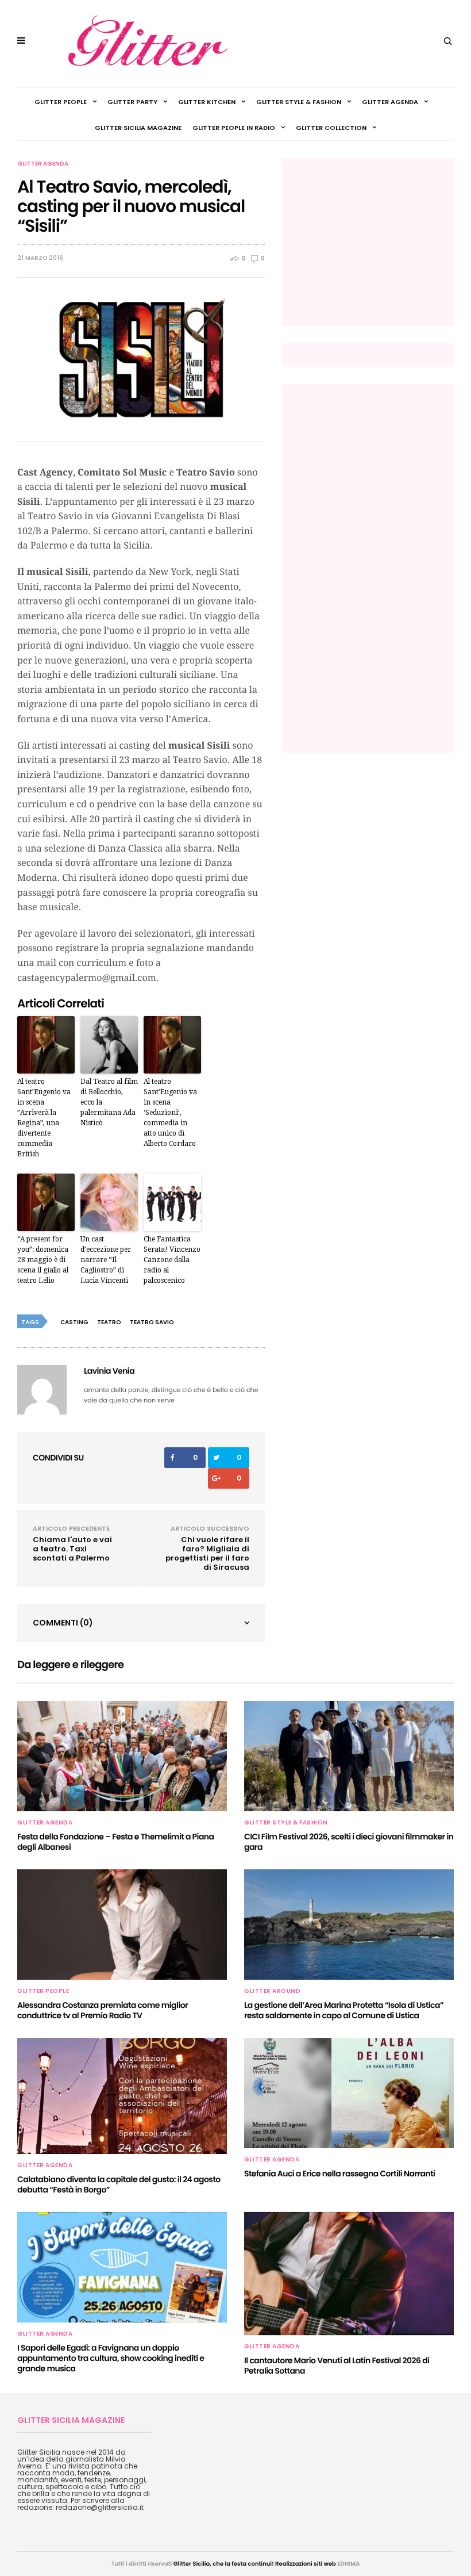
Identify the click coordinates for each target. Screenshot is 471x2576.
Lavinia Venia (109, 1371)
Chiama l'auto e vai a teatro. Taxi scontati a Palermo (72, 1549)
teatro (109, 1322)
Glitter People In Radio (234, 128)
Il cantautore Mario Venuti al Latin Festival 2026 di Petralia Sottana (337, 2366)
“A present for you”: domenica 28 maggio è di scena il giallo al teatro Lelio (43, 1260)
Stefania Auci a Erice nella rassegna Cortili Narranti (339, 2173)
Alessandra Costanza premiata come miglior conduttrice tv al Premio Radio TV (103, 2010)
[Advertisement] (380, 241)
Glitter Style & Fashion (299, 102)
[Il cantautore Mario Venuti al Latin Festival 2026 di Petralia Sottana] (349, 2274)
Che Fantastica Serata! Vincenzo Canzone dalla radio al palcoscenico (172, 1260)
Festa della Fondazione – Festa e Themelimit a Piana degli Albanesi (115, 1842)
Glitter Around (272, 1991)
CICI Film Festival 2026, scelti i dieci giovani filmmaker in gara (349, 1842)
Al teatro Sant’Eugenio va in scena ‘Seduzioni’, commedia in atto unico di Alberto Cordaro (170, 1113)
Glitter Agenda (390, 102)
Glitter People (61, 102)
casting (74, 1322)
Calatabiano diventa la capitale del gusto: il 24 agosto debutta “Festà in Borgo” (119, 2184)
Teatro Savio (152, 1322)
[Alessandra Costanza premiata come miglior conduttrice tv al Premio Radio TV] (122, 1925)
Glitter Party (132, 102)
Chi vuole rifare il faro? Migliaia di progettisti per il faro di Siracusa (207, 1553)
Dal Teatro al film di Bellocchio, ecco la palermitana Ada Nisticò (109, 1102)
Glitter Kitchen (207, 102)
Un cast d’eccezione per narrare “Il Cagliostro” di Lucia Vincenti (106, 1260)
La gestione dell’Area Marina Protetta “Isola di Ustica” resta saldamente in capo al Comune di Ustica (344, 2010)
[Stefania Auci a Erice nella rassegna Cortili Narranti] (349, 2093)
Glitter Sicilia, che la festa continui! (224, 2564)
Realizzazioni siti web (306, 2564)
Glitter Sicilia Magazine (138, 128)
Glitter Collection (331, 128)
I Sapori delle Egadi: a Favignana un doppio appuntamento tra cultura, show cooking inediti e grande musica (111, 2358)
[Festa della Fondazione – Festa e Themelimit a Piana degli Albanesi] (122, 1756)
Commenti (63, 1623)
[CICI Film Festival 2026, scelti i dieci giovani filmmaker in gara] (349, 1756)
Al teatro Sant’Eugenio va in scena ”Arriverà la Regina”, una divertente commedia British (44, 1118)
